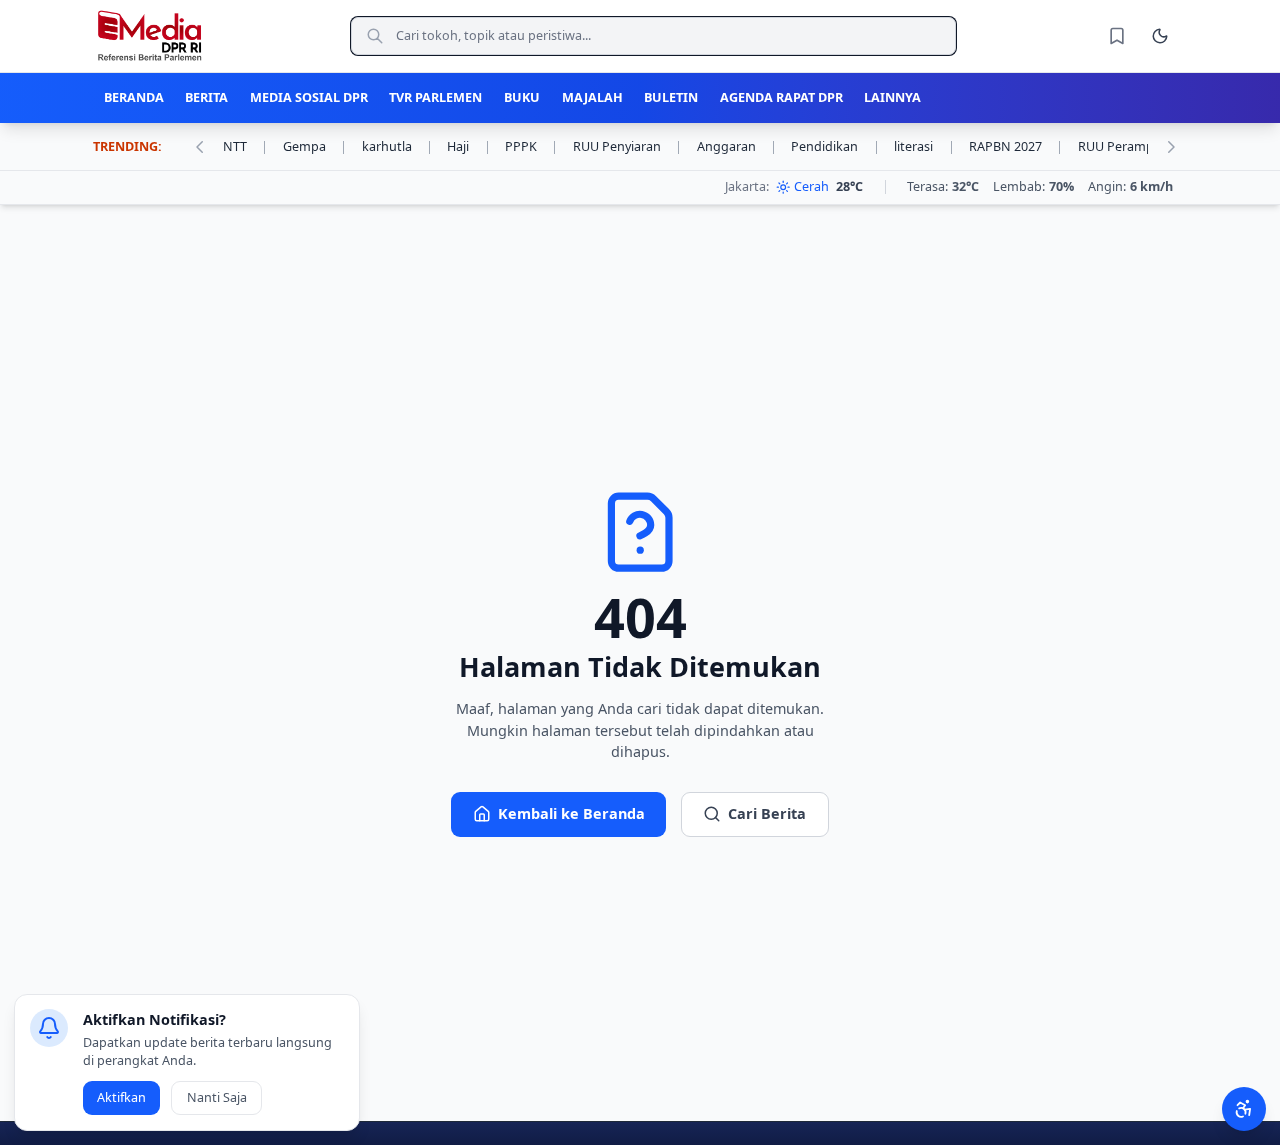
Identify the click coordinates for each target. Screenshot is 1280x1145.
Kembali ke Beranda (571, 813)
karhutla (397, 146)
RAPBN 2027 (1016, 146)
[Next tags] (1171, 147)
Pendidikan (835, 146)
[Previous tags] (199, 147)
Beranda (134, 97)
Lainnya (892, 97)
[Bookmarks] (1117, 36)
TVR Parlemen (435, 97)
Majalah (592, 97)
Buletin (671, 97)
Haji (468, 146)
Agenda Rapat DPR (781, 97)
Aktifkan (121, 1097)
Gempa (315, 146)
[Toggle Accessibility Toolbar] (1243, 1108)
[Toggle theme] (1160, 36)
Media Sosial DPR (309, 97)
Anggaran (737, 146)
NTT (245, 146)
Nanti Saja (217, 1097)
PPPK (531, 146)
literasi (924, 146)
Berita (206, 97)
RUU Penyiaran (627, 146)
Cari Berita (767, 813)
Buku (522, 97)
